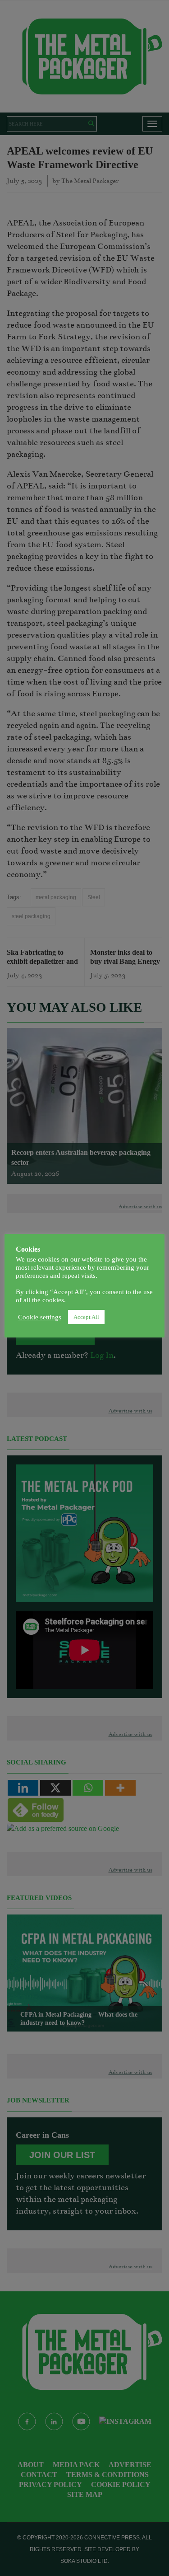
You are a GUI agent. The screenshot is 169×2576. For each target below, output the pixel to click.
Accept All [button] (86, 1317)
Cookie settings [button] (40, 1317)
